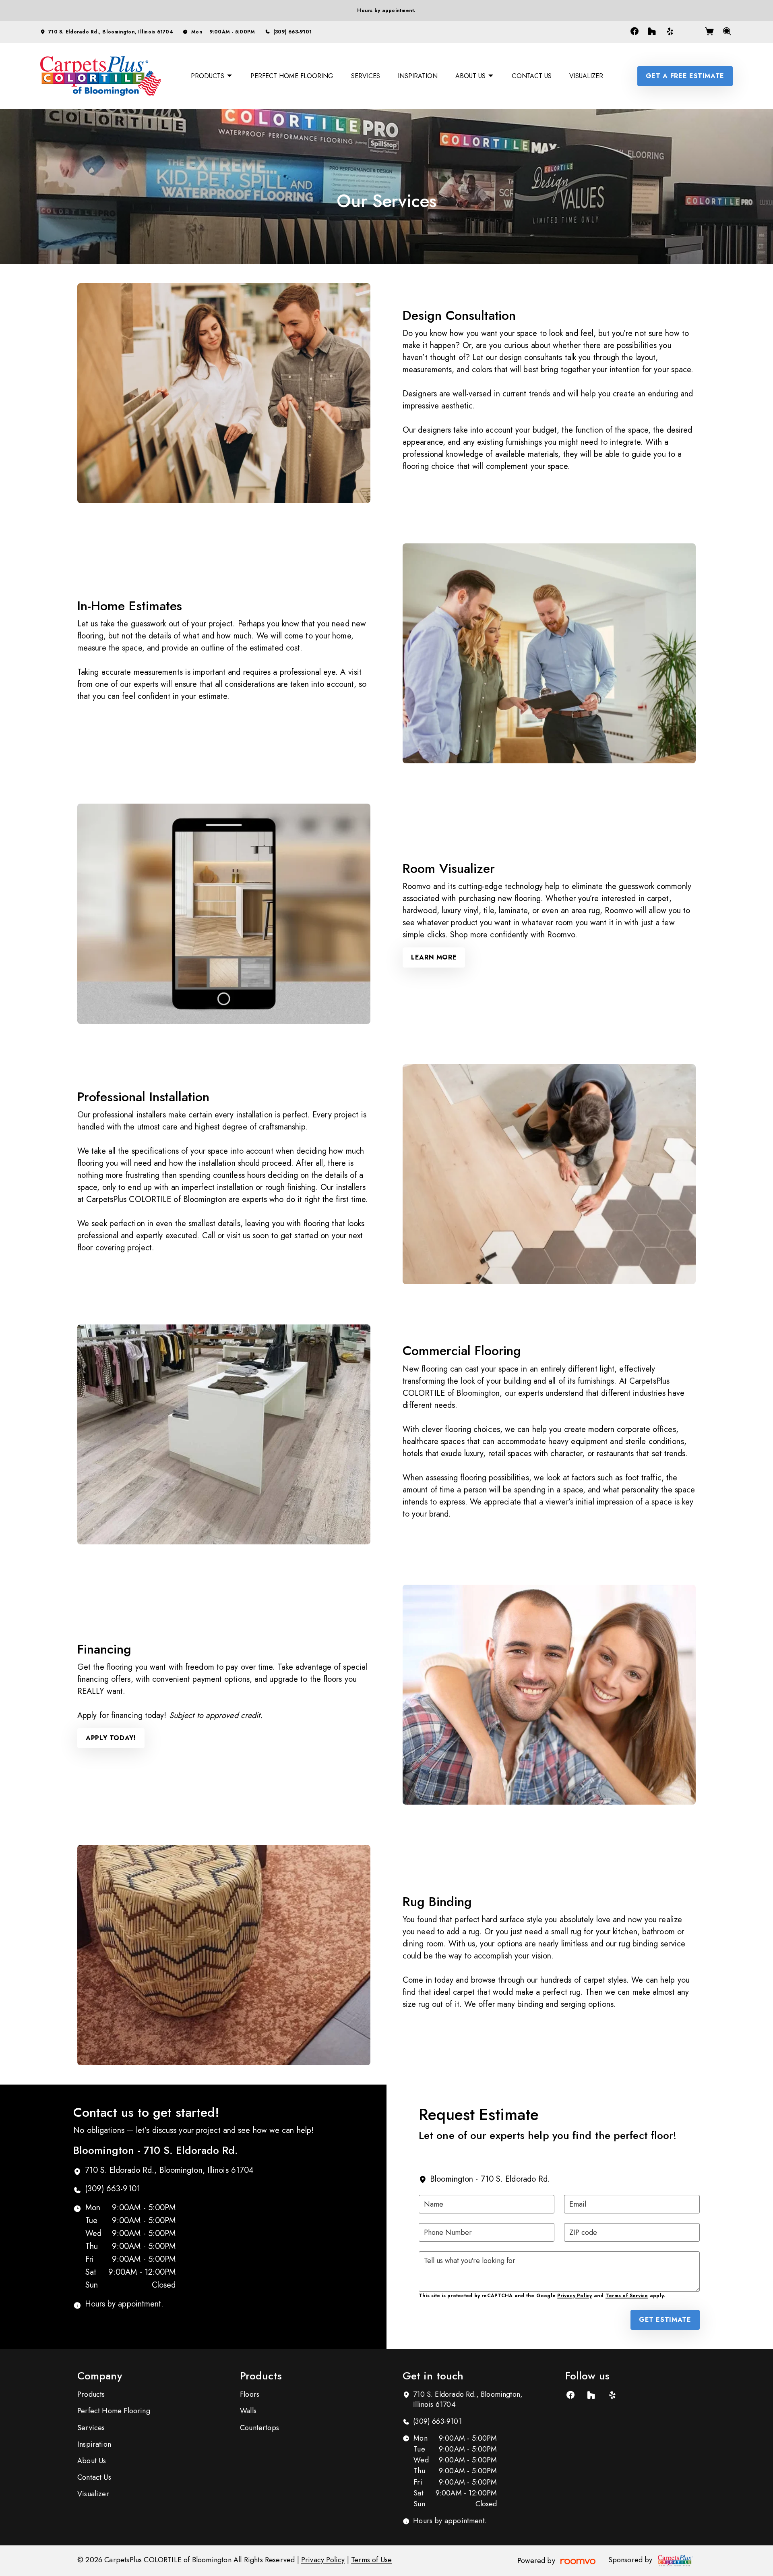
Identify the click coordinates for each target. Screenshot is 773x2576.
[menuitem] (212, 76)
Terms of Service (627, 2296)
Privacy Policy (575, 2296)
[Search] (727, 32)
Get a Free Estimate (685, 76)
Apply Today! (111, 1738)
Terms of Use (371, 2560)
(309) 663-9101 (292, 32)
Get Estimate (665, 2320)
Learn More (434, 957)
